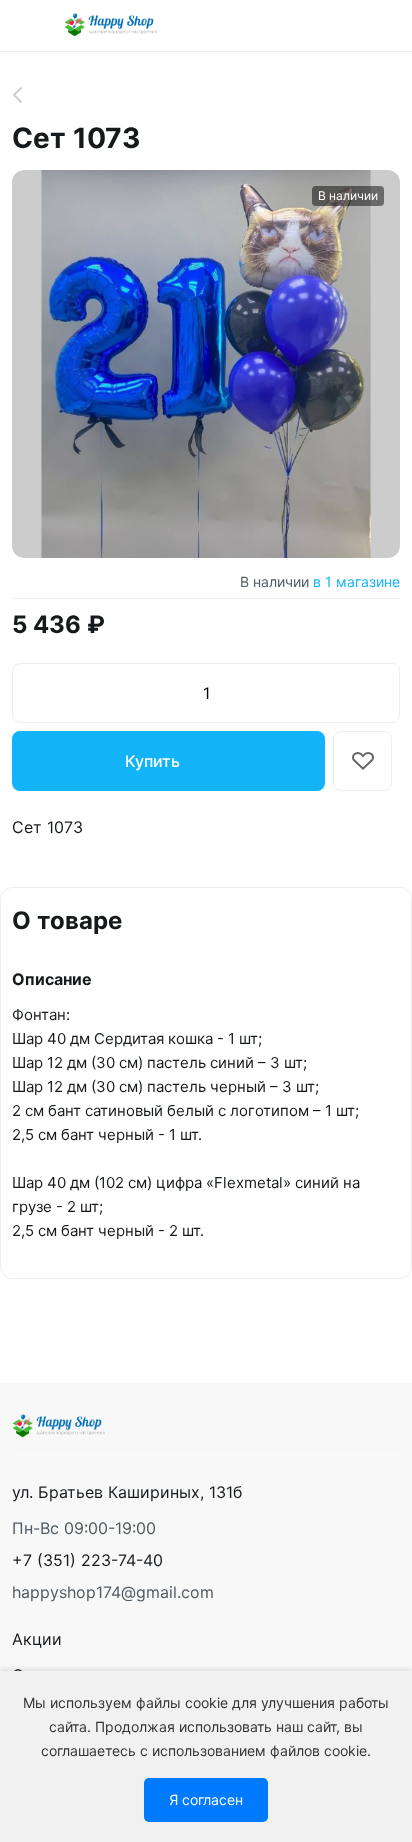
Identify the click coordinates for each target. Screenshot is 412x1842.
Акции (37, 1639)
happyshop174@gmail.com (113, 1592)
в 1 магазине (356, 581)
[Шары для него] (28, 95)
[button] (87, 1560)
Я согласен (206, 1799)
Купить (152, 761)
